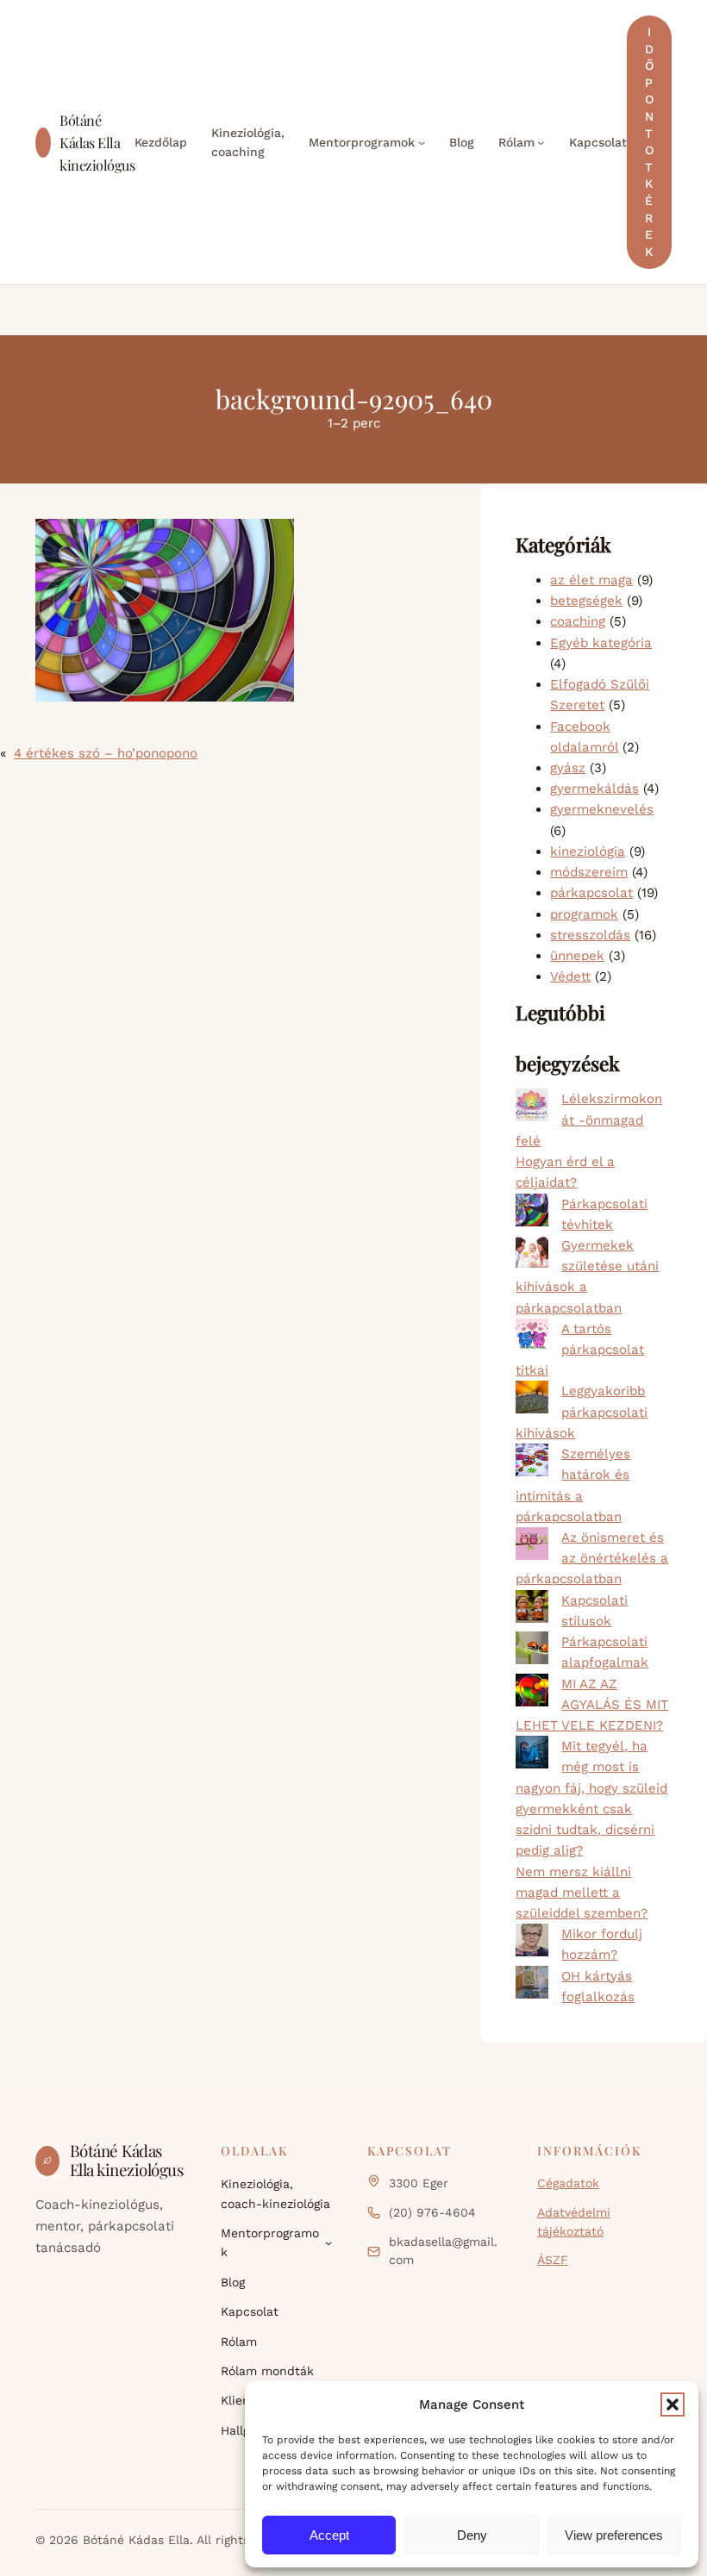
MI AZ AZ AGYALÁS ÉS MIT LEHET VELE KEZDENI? (592, 1705)
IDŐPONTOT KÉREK (649, 142)
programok (584, 914)
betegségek (586, 601)
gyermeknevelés (602, 809)
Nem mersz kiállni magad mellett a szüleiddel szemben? (582, 1893)
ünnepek (577, 956)
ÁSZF (553, 2260)
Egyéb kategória (601, 643)
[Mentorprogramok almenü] (422, 142)
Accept (329, 2535)
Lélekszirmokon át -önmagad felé (589, 1120)
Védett (570, 976)
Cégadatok (568, 2183)
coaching (578, 621)
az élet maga (591, 580)
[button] (673, 2404)
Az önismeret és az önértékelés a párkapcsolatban (592, 1558)
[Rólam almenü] (541, 142)
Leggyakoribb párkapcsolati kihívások (582, 1412)
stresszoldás (590, 935)
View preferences (614, 2535)
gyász (568, 768)
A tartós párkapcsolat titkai (580, 1350)
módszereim (589, 872)
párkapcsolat (591, 893)
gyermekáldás (594, 789)
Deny (472, 2535)
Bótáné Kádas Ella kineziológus (97, 142)
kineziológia (588, 851)
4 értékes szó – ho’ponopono (106, 753)
